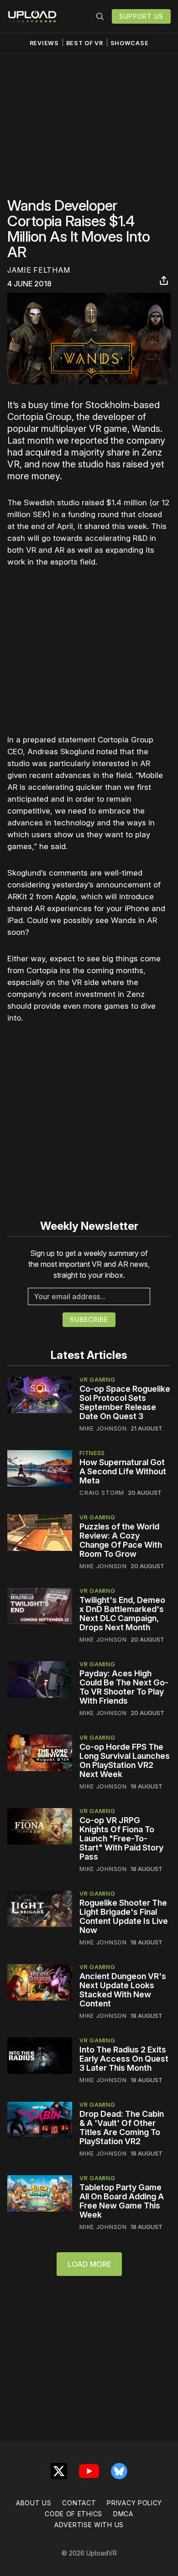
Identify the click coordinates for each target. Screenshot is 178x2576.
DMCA (123, 2514)
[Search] (100, 16)
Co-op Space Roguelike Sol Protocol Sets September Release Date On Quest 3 (125, 1402)
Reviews (44, 43)
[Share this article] (164, 280)
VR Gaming (97, 1379)
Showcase (130, 43)
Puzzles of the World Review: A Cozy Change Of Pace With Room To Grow (121, 1540)
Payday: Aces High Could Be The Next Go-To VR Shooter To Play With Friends (124, 1687)
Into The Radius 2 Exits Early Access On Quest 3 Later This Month (124, 2059)
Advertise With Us (89, 2525)
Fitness (92, 1453)
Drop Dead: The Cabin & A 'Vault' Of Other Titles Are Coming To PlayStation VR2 (122, 2128)
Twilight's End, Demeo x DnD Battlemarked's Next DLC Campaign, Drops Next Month (122, 1614)
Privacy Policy (134, 2503)
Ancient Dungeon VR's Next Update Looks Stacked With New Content (123, 1990)
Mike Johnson (103, 1428)
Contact (79, 2503)
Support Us (141, 16)
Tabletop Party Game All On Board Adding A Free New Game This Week (122, 2201)
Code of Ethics (73, 2514)
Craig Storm (102, 1493)
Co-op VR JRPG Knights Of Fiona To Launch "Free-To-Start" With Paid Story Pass (121, 1838)
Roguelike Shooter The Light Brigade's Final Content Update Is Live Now (124, 1916)
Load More (89, 2264)
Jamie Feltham (39, 270)
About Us (34, 2503)
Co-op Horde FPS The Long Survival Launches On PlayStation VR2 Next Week (125, 1760)
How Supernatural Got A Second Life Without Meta (123, 1471)
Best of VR (85, 43)
